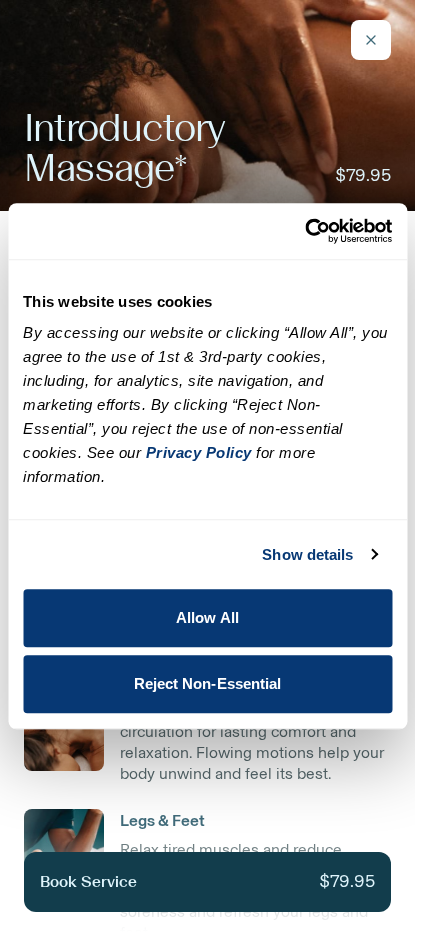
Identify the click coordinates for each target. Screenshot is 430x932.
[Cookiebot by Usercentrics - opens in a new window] (304, 231)
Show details (307, 554)
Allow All (207, 617)
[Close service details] (371, 40)
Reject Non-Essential (208, 683)
